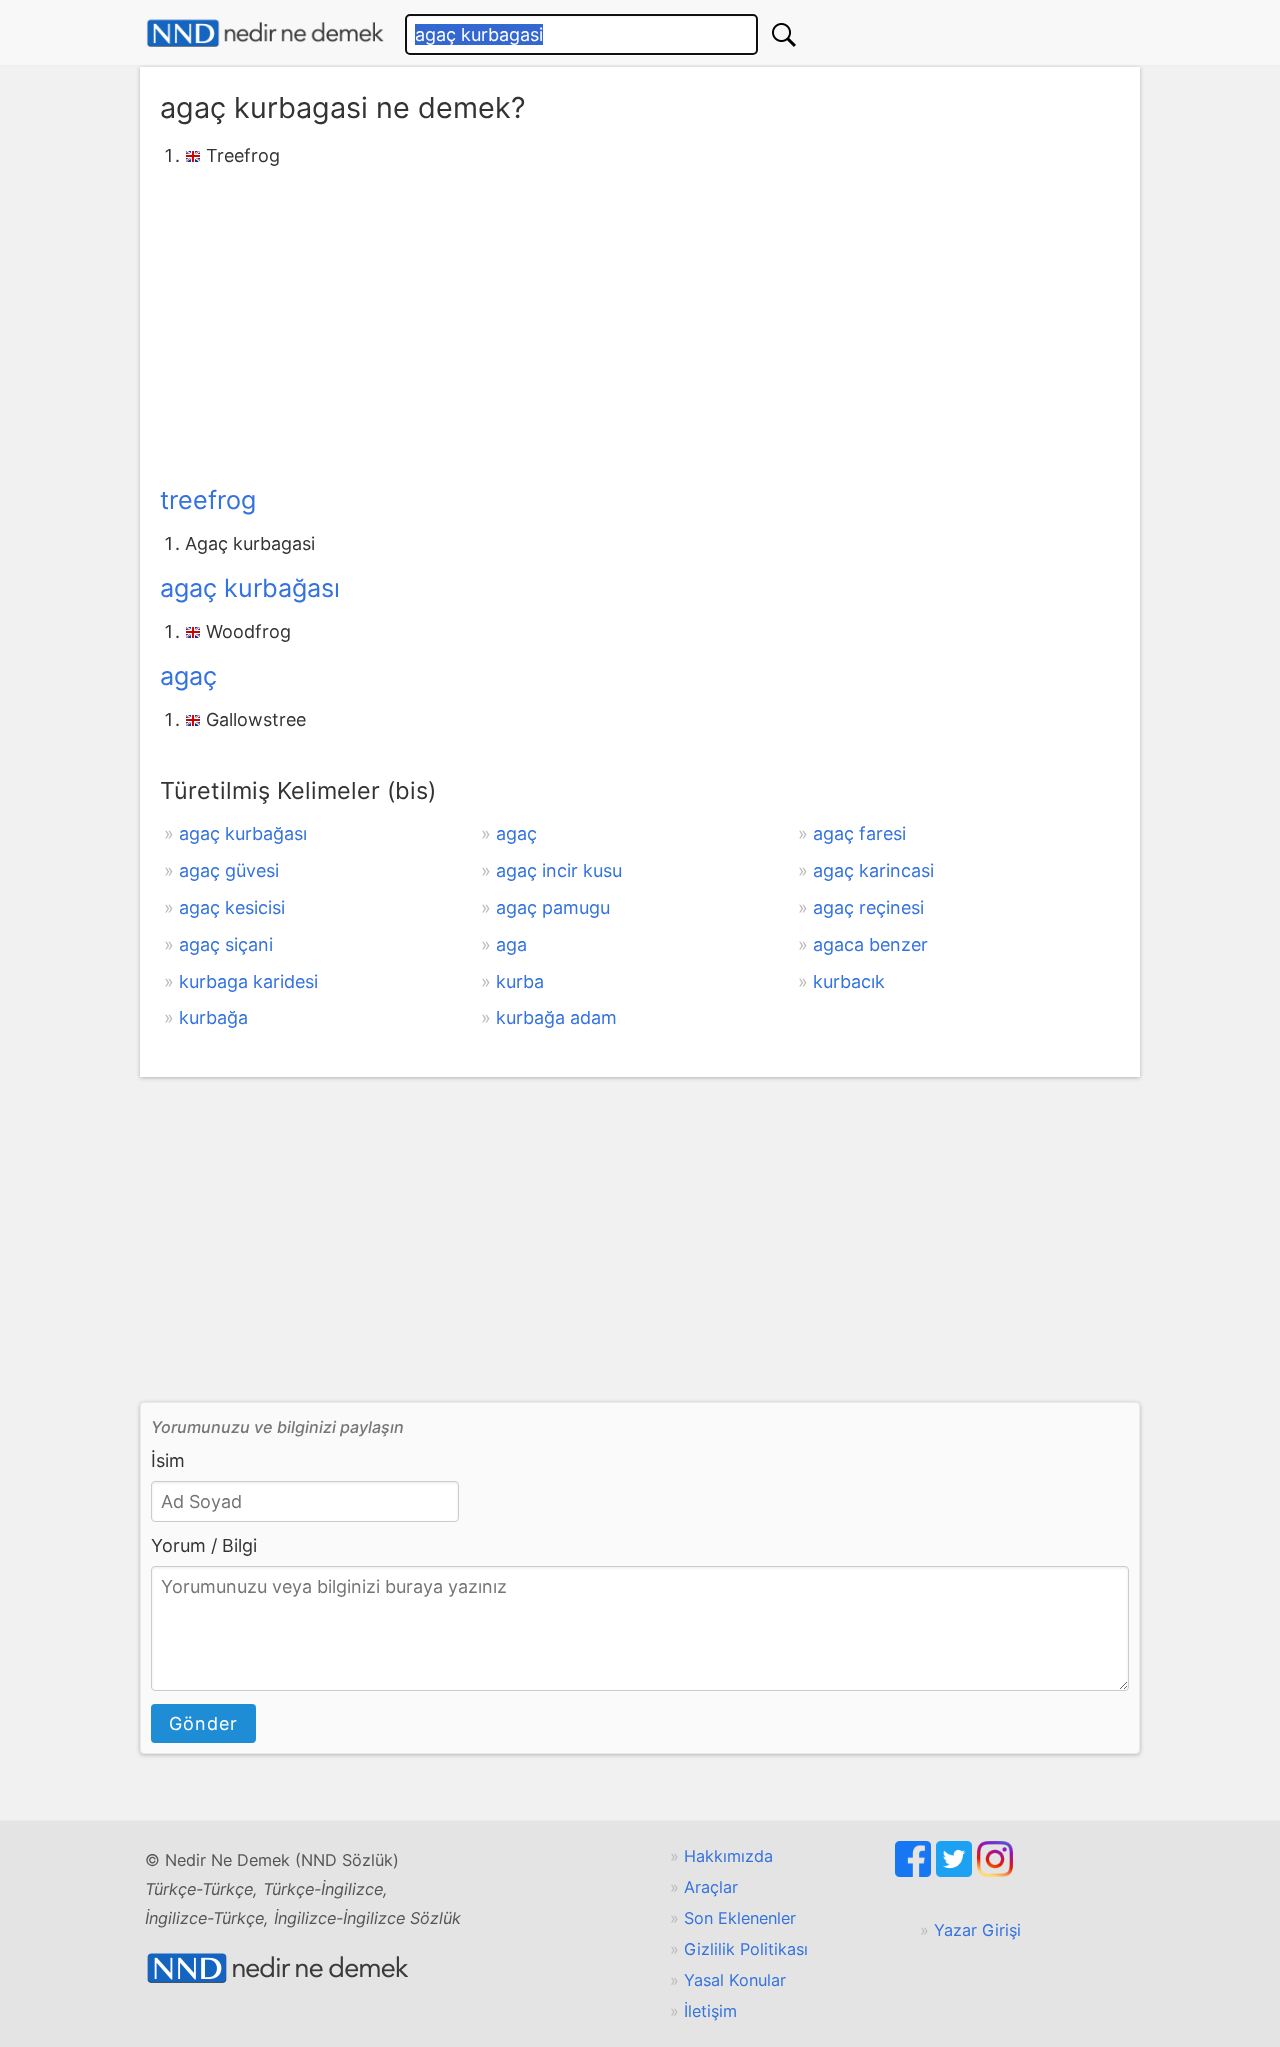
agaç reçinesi (868, 907)
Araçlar (711, 1887)
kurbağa (213, 1017)
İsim (168, 1460)
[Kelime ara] (784, 34)
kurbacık (849, 981)
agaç (188, 676)
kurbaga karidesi (248, 981)
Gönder (203, 1723)
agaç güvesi (229, 870)
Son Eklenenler (740, 1918)
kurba (520, 981)
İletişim (710, 2011)
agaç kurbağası (250, 588)
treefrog (208, 500)
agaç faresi (859, 833)
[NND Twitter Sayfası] (956, 1871)
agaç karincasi (873, 870)
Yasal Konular (735, 1980)
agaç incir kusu (559, 870)
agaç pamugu (553, 907)
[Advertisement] (640, 323)
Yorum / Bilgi (204, 1545)
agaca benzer (870, 944)
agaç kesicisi (232, 907)
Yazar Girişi (977, 1930)
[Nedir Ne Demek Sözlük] (265, 33)
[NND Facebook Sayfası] (915, 1871)
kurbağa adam (556, 1017)
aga (511, 944)
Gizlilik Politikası (746, 1949)
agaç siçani (226, 944)
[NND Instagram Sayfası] (995, 1871)
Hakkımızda (728, 1856)
